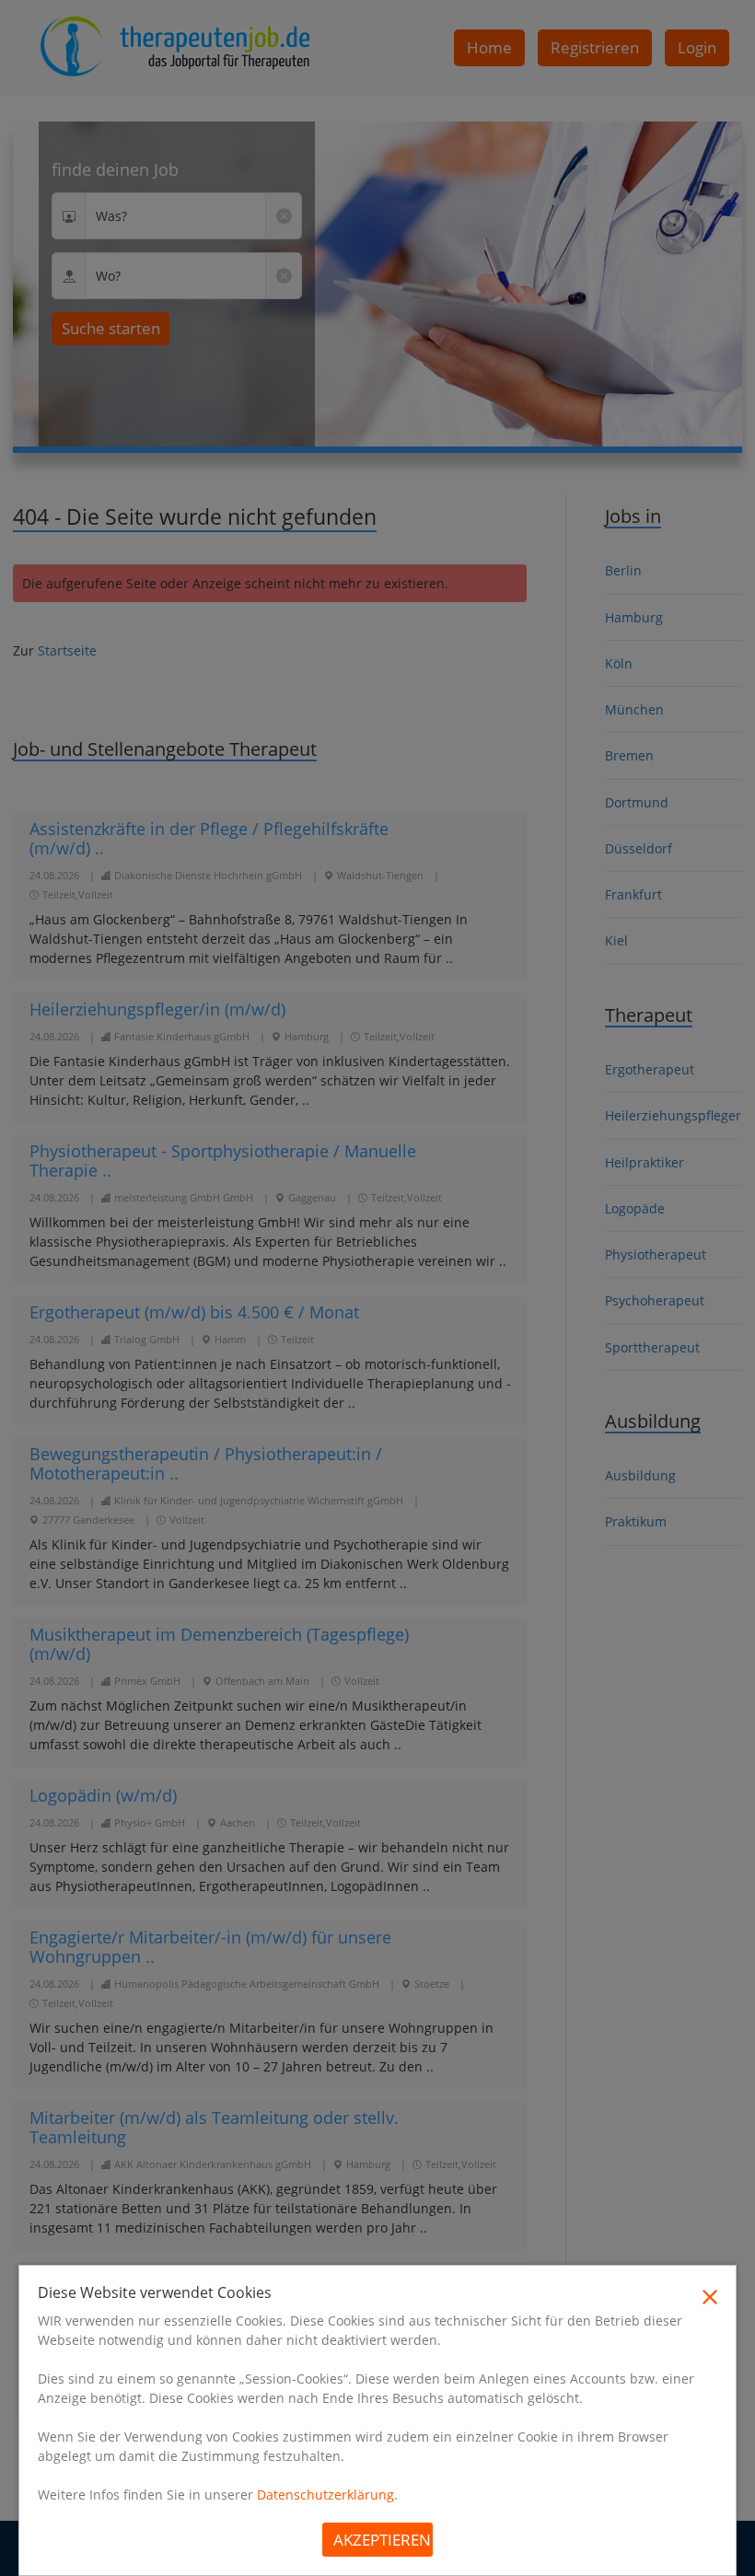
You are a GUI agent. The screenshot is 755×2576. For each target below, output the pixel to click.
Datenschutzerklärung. (327, 2495)
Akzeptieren (382, 2540)
